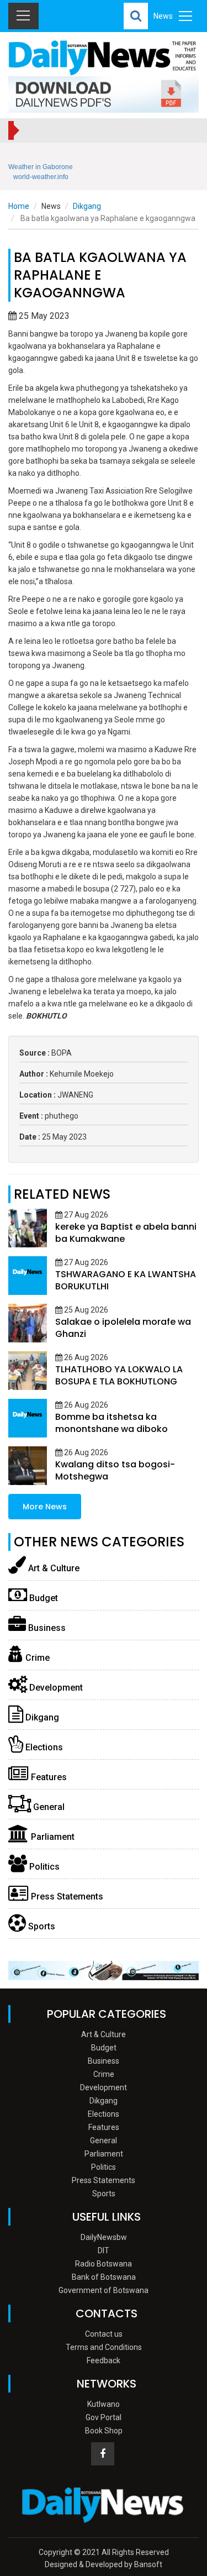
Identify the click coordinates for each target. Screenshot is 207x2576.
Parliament (52, 1837)
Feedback (104, 2360)
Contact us (104, 2334)
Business (46, 1628)
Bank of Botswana (104, 2277)
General (48, 1807)
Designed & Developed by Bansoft (104, 2564)
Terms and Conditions (104, 2347)
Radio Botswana (104, 2264)
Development (55, 1688)
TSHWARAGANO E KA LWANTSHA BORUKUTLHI (126, 1280)
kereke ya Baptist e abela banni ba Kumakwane (126, 1233)
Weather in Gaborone (41, 167)
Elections (43, 1747)
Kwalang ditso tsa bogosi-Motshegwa (115, 1470)
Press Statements (66, 1896)
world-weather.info (41, 177)
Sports (41, 1926)
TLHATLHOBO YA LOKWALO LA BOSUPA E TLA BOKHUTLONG (119, 1375)
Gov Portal (104, 2417)
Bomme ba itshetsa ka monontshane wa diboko (112, 1423)
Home (19, 206)
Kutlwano (104, 2404)
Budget (43, 1598)
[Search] (136, 16)
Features (48, 1777)
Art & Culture (53, 1568)
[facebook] (103, 2454)
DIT (104, 2250)
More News (45, 1507)
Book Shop (104, 2431)
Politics (43, 1867)
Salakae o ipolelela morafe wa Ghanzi (123, 1328)
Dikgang (87, 206)
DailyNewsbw (104, 2237)
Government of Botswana (104, 2290)
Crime (36, 1658)
